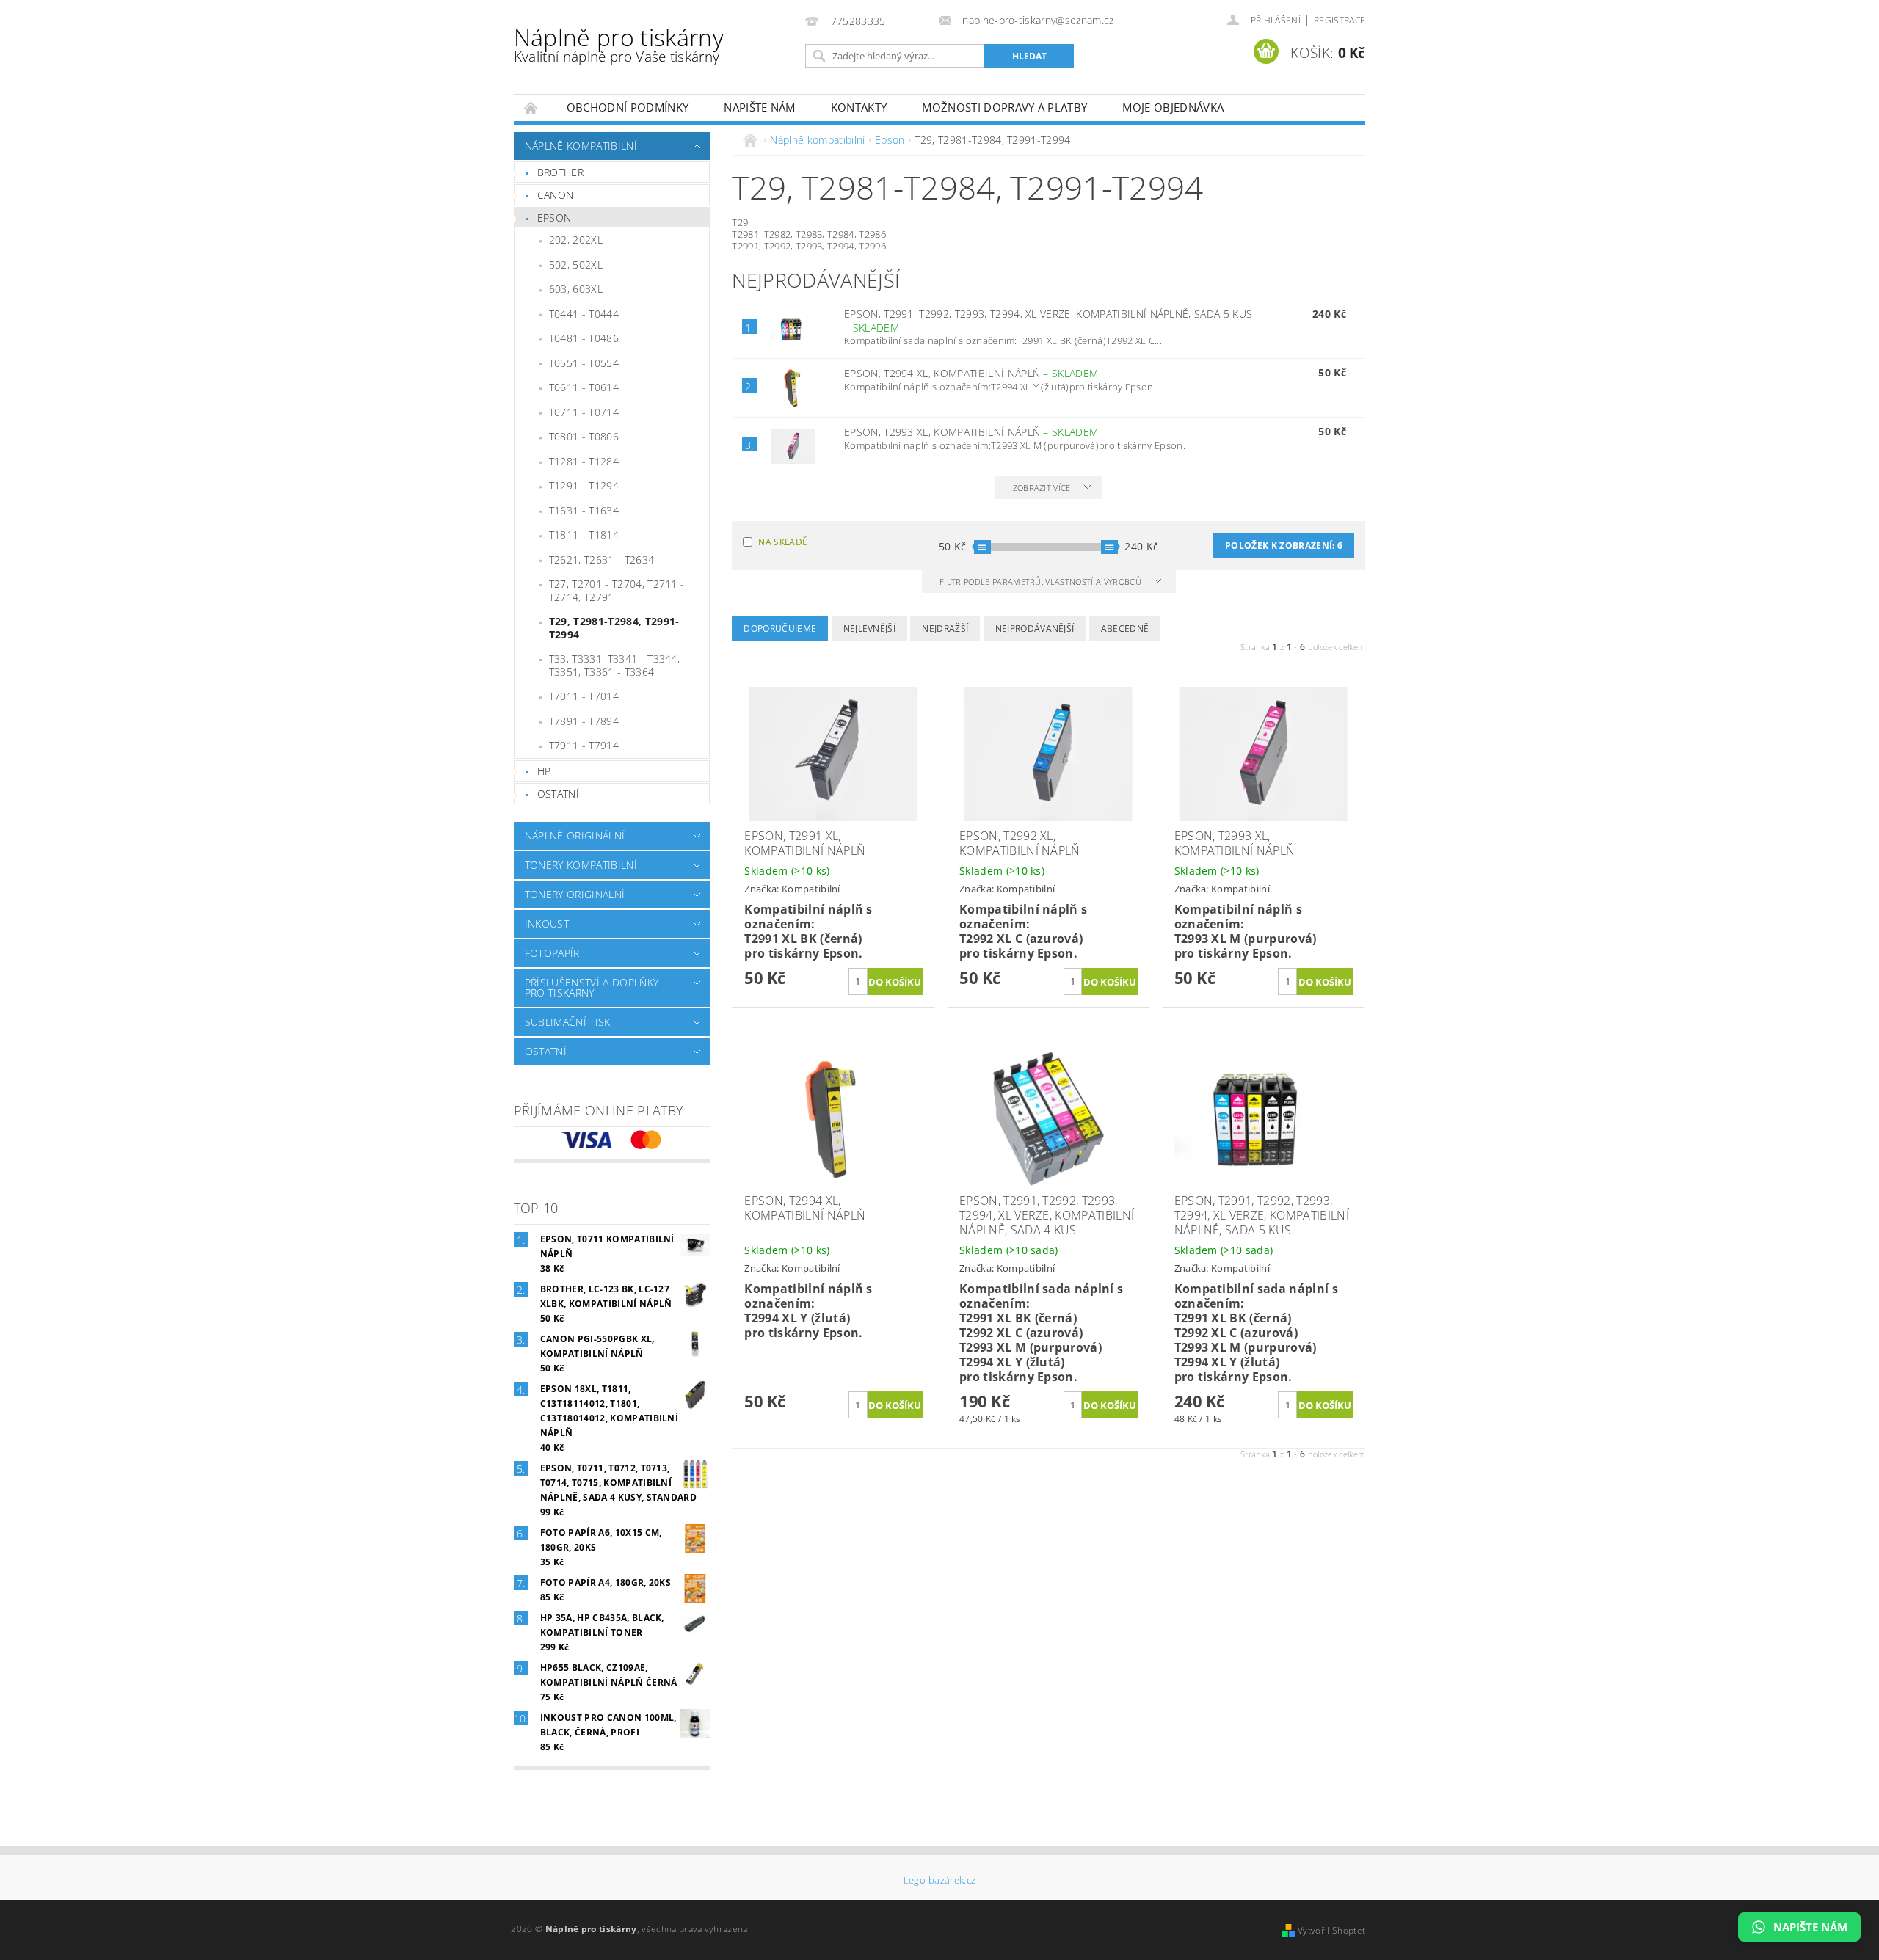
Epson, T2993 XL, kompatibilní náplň (971, 432)
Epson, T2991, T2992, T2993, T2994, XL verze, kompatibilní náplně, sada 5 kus (1048, 321)
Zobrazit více (1042, 488)
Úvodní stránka (531, 108)
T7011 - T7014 (584, 696)
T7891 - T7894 (584, 721)
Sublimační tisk (568, 1022)
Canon (556, 195)
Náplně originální (575, 835)
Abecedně (1125, 629)
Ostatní (558, 794)
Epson (555, 218)
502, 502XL (576, 265)
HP (544, 771)
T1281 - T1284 (584, 461)
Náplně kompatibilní (581, 146)
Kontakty (859, 107)
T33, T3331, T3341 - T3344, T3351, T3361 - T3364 (614, 665)
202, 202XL (576, 240)
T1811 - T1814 (584, 535)
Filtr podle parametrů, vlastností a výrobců (1042, 582)
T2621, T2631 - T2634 (602, 560)
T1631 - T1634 (584, 510)
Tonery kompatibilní (581, 865)
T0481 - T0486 (584, 338)
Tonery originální (575, 894)
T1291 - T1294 (584, 485)
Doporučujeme (780, 629)
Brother (560, 172)
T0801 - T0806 (584, 436)
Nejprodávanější (1035, 629)
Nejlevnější (870, 629)
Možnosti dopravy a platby (1004, 107)
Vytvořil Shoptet (1331, 1930)
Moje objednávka (1173, 107)
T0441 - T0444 (584, 314)
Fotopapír (552, 953)
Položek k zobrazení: (1284, 546)
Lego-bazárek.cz (940, 1880)
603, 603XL (576, 289)
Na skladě (783, 542)
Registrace (1340, 20)
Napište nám (760, 107)
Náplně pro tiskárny (619, 44)
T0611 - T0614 (584, 387)
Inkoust (547, 923)
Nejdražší (945, 629)
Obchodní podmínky (628, 107)
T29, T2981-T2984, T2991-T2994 (614, 628)
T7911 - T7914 (584, 745)
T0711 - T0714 (584, 412)
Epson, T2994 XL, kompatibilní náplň (971, 373)
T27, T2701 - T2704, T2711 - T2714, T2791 (617, 590)
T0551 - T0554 (584, 363)
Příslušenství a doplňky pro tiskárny (592, 987)
